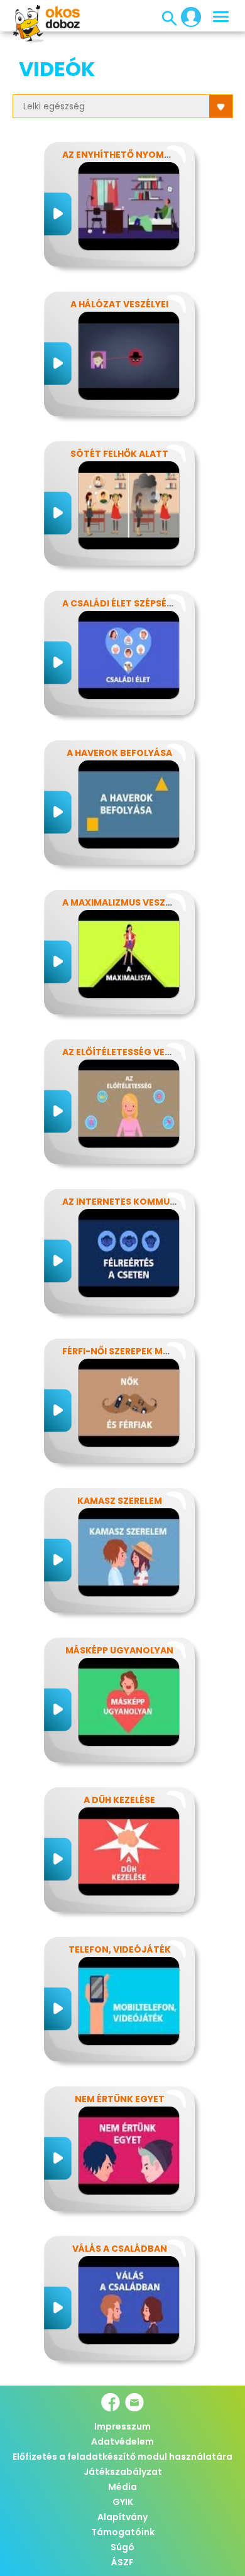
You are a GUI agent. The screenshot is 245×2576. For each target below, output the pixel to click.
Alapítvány (122, 2517)
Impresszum (122, 2426)
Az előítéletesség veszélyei (130, 1052)
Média (122, 2487)
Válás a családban (120, 2249)
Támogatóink (123, 2532)
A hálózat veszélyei (119, 304)
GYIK (123, 2502)
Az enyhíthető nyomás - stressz (143, 155)
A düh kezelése (119, 1800)
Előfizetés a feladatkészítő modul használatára (122, 2457)
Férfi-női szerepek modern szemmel (150, 1351)
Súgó (122, 2547)
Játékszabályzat (123, 2472)
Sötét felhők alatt (119, 454)
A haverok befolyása (119, 753)
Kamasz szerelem (120, 1501)
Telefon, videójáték (120, 1949)
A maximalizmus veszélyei (125, 902)
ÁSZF (122, 2562)
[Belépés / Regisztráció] (187, 16)
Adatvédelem (122, 2442)
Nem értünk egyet (120, 2099)
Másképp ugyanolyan (119, 1650)
